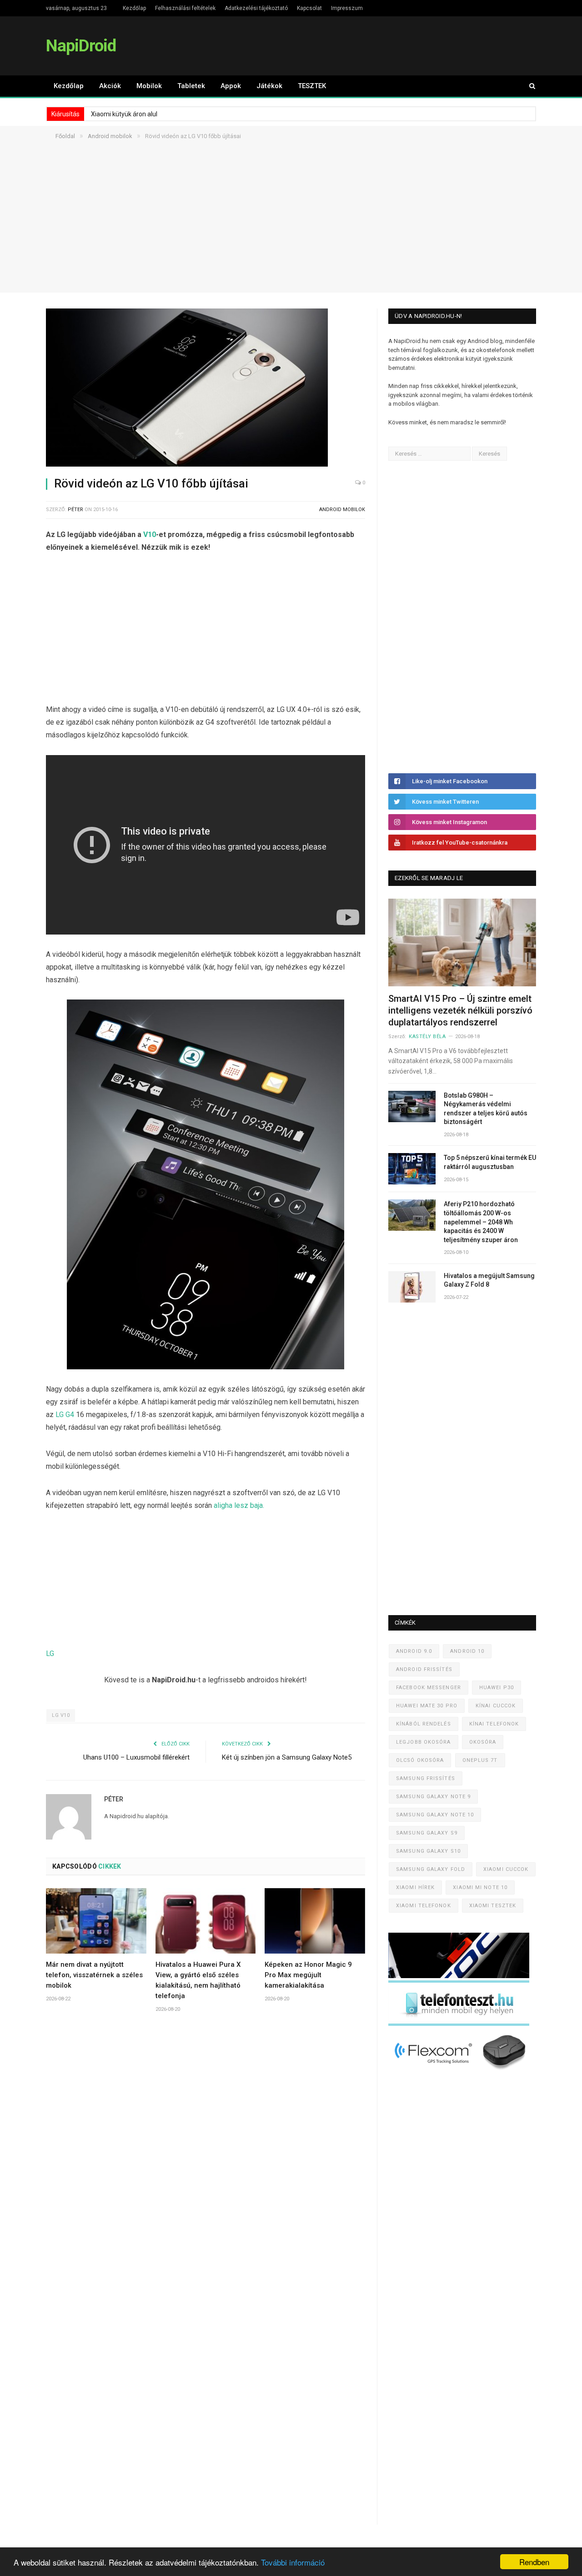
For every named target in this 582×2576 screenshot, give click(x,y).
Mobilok (149, 86)
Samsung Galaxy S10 (428, 1851)
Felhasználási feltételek (185, 8)
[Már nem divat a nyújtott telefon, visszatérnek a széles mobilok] (96, 1921)
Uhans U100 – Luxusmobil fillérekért (136, 1757)
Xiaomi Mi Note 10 (480, 1887)
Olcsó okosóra (420, 1760)
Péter (75, 510)
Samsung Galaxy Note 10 (435, 1815)
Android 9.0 (414, 1651)
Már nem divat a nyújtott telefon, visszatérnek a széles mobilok (94, 1975)
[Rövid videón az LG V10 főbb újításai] (206, 389)
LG (50, 1654)
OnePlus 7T (480, 1760)
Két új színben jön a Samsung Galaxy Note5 (287, 1757)
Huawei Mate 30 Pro (427, 1706)
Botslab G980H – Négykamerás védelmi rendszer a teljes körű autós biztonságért (486, 1109)
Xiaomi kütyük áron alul (124, 114)
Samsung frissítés (426, 1778)
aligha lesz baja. (239, 1505)
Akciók (110, 86)
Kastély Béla (427, 1037)
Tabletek (191, 86)
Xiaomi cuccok (506, 1869)
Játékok (269, 86)
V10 (150, 535)
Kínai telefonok (494, 1724)
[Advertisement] (291, 229)
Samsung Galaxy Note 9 (433, 1797)
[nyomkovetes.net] (461, 2072)
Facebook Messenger (429, 1688)
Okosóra (483, 1742)
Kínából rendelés (424, 1724)
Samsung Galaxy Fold (431, 1869)
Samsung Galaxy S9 (427, 1833)
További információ (293, 2562)
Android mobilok (342, 510)
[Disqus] (206, 2154)
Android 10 (467, 1651)
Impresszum (347, 8)
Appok (231, 86)
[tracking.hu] (459, 1976)
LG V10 (61, 1715)
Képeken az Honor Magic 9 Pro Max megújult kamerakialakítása (308, 1975)
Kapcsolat (309, 8)
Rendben (534, 2562)
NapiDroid (81, 46)
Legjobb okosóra (424, 1742)
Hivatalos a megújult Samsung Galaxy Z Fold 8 (489, 1280)
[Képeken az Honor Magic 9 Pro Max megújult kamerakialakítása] (315, 1921)
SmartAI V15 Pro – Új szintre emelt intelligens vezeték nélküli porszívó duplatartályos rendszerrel (460, 1010)
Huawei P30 (497, 1688)
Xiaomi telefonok (424, 1906)
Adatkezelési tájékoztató (256, 8)
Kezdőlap (134, 8)
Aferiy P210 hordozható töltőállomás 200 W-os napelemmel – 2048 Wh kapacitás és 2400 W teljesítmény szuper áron (481, 1222)
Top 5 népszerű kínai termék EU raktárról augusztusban (490, 1162)
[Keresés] (528, 86)
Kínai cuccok (496, 1706)
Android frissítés (424, 1669)
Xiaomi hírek (415, 1887)
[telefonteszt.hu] (459, 2024)
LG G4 (65, 1415)
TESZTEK (312, 86)
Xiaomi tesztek (493, 1906)
